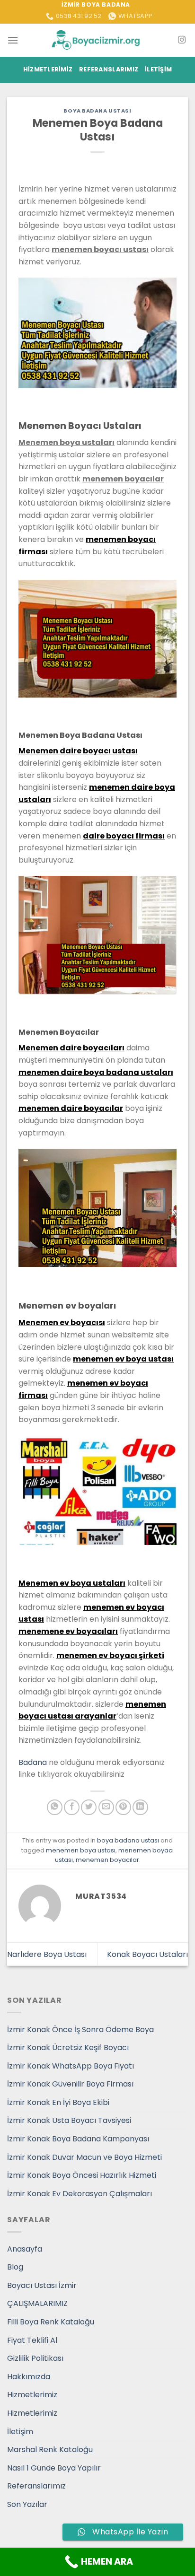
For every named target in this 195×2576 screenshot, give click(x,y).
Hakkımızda (29, 2377)
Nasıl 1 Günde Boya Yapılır (54, 2468)
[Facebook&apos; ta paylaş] (72, 1807)
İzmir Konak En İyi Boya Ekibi (58, 2102)
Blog (15, 2267)
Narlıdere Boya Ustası (47, 1954)
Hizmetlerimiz (48, 69)
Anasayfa (25, 2249)
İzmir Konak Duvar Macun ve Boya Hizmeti (84, 2157)
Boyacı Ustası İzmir (42, 2285)
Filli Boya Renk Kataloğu (51, 2322)
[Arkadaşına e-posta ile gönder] (106, 1807)
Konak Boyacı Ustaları (147, 1954)
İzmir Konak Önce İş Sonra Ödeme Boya (80, 2030)
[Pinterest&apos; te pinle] (123, 1807)
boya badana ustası (97, 111)
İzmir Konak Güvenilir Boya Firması (70, 2084)
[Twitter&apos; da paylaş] (89, 1807)
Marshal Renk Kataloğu (50, 2449)
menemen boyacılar (107, 1860)
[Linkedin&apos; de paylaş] (140, 1807)
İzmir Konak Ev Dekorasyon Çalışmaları (80, 2194)
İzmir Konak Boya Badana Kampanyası (78, 2139)
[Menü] (13, 40)
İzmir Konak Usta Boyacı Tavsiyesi (69, 2120)
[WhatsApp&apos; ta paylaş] (55, 1807)
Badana (33, 1762)
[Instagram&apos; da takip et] (182, 40)
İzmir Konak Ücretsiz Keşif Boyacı (68, 2048)
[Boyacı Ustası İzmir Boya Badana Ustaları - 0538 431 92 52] (97, 40)
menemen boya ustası (81, 1850)
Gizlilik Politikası (35, 2358)
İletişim (158, 69)
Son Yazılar (27, 2504)
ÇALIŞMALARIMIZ (37, 2303)
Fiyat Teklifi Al (32, 2340)
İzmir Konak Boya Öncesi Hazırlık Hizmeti (82, 2175)
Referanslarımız (109, 69)
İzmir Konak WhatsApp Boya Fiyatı (71, 2066)
